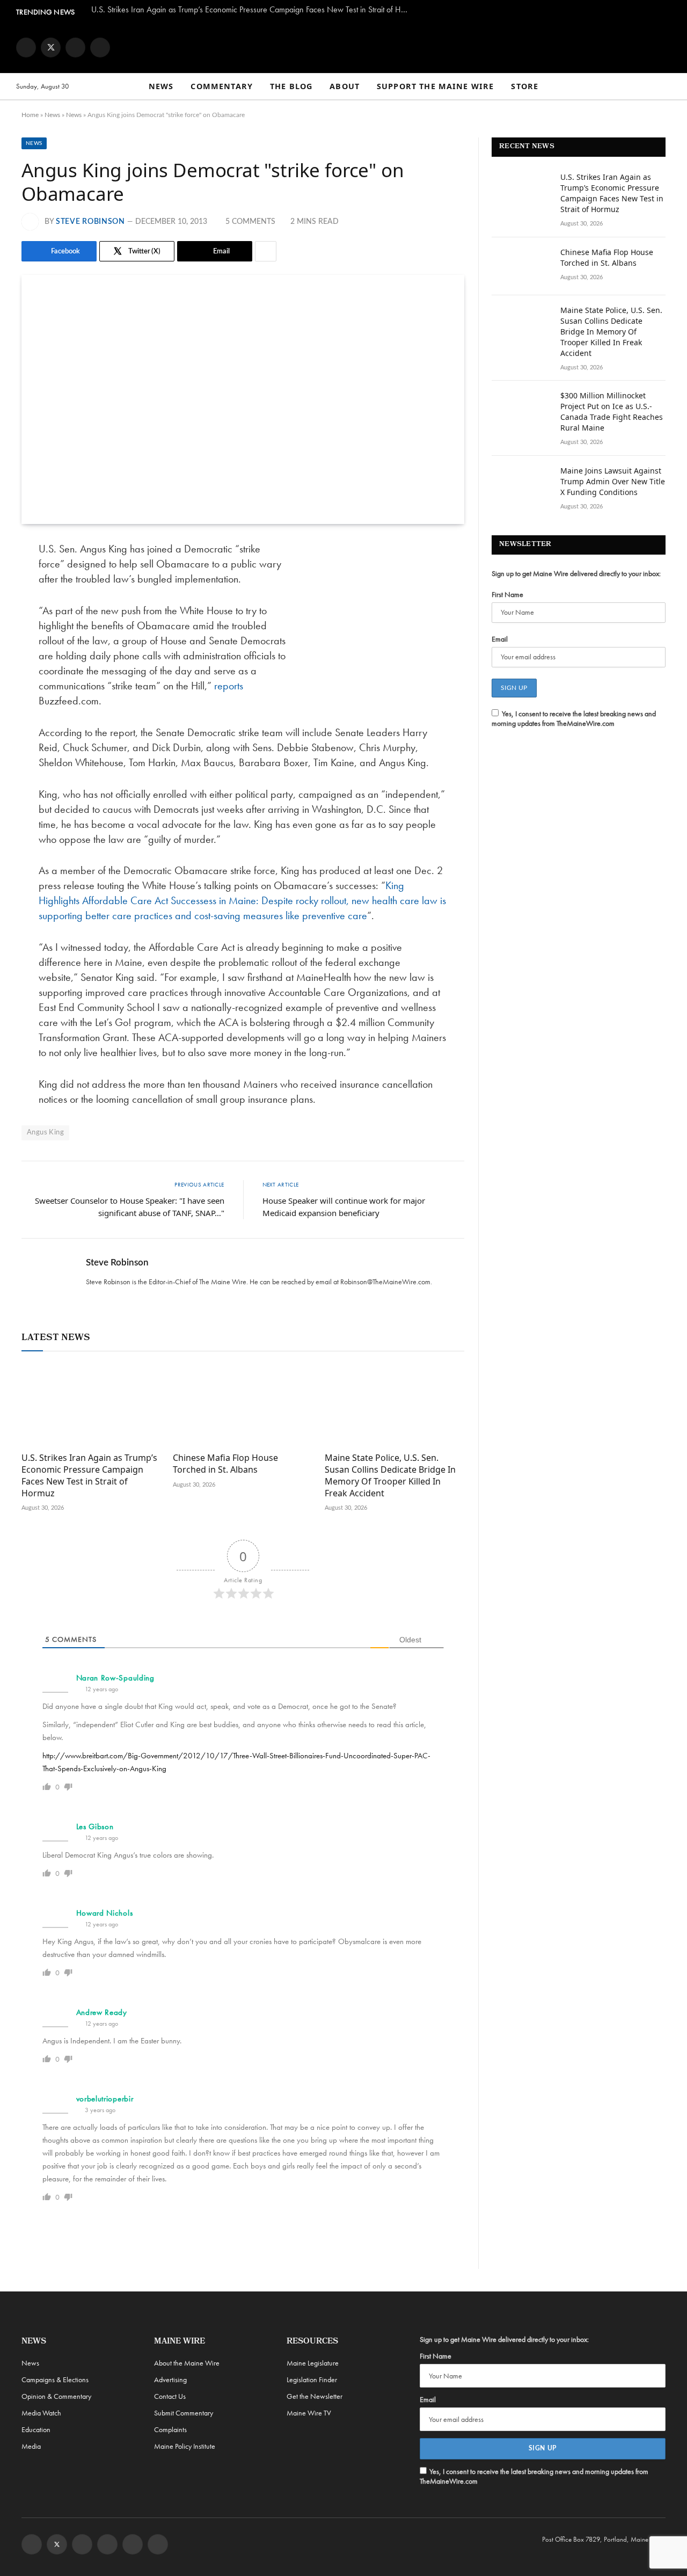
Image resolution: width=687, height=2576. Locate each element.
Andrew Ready (102, 2012)
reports (229, 686)
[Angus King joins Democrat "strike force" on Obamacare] (243, 399)
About (345, 86)
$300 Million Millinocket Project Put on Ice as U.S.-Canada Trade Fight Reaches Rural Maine (612, 412)
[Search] (666, 87)
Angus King (45, 1133)
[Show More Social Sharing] (266, 251)
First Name (507, 594)
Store (525, 86)
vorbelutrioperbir (105, 2099)
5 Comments (250, 222)
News (161, 86)
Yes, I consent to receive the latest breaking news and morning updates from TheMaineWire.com (574, 718)
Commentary (222, 86)
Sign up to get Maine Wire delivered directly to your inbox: (576, 573)
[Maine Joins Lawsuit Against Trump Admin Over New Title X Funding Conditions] (521, 485)
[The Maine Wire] (343, 47)
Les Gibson (95, 1827)
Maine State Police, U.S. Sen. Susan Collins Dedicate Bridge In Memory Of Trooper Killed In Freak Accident (390, 1475)
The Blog (291, 86)
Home (30, 115)
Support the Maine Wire (435, 86)
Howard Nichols (105, 1913)
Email (500, 639)
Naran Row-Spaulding (115, 1678)
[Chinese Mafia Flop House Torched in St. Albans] (243, 1405)
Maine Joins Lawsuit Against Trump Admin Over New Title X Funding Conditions (613, 481)
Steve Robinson (90, 222)
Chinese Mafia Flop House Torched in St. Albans (225, 1464)
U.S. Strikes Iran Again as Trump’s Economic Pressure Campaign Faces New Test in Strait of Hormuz (252, 10)
